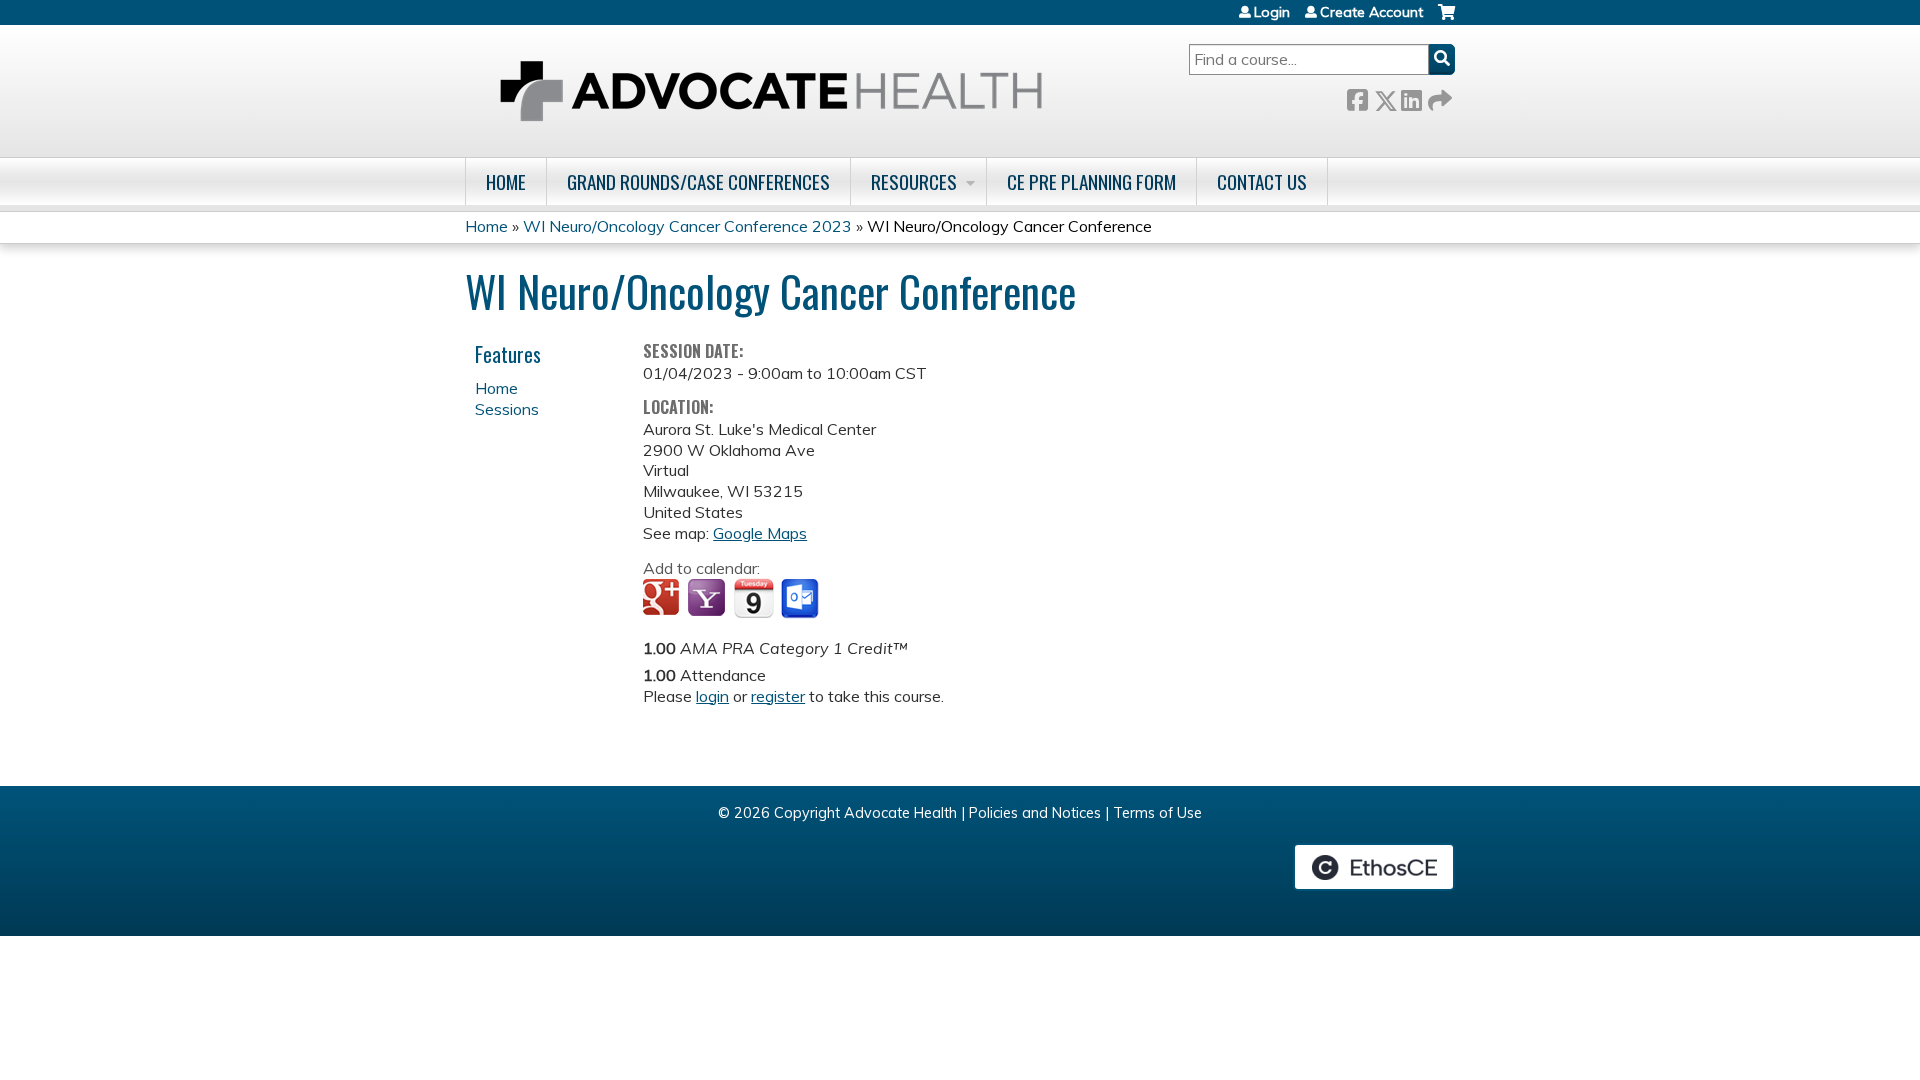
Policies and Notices (1035, 813)
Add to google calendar (663, 599)
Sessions (507, 409)
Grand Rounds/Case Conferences (698, 181)
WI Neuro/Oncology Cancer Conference (1009, 226)
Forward (1438, 96)
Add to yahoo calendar (708, 599)
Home (506, 181)
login (712, 696)
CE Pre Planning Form (1091, 181)
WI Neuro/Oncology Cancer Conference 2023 (687, 226)
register (778, 696)
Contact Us (1262, 181)
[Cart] (1446, 19)
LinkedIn (1411, 96)
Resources (914, 181)
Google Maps (760, 533)
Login (1272, 12)
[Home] (771, 91)
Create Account (1371, 12)
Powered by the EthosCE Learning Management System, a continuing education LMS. (1374, 867)
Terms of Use (1157, 813)
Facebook (1357, 96)
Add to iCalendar (753, 598)
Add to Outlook (801, 599)
